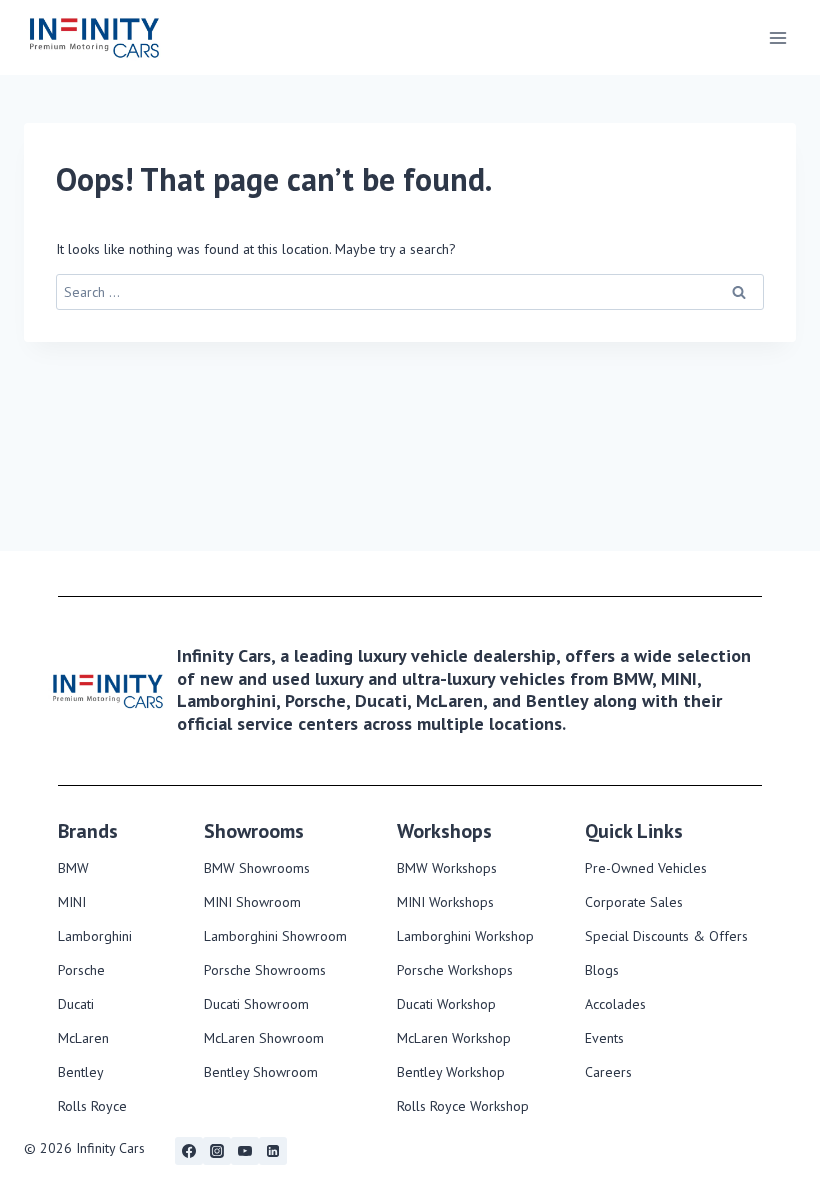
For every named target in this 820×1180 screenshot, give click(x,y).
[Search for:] (410, 292)
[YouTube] (245, 1151)
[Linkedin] (273, 1151)
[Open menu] (777, 37)
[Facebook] (189, 1151)
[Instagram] (217, 1151)
